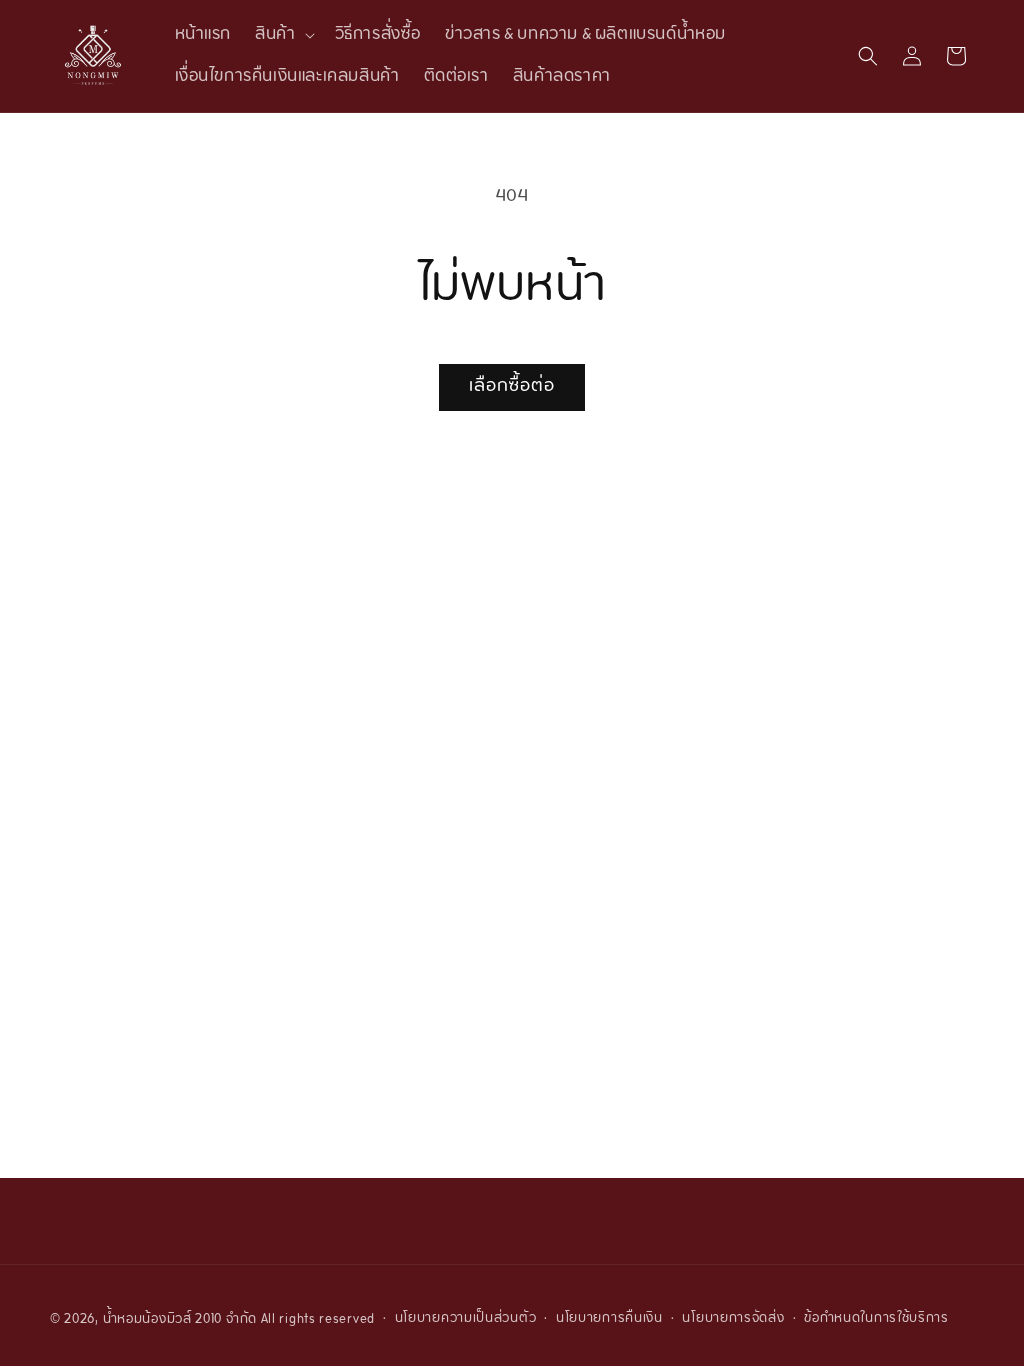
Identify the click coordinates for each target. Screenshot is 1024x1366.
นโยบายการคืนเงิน (609, 1319)
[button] (282, 35)
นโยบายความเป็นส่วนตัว (466, 1319)
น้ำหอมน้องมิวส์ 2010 (163, 1320)
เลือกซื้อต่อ (512, 386)
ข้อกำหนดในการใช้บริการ (876, 1319)
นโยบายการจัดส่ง (733, 1319)
